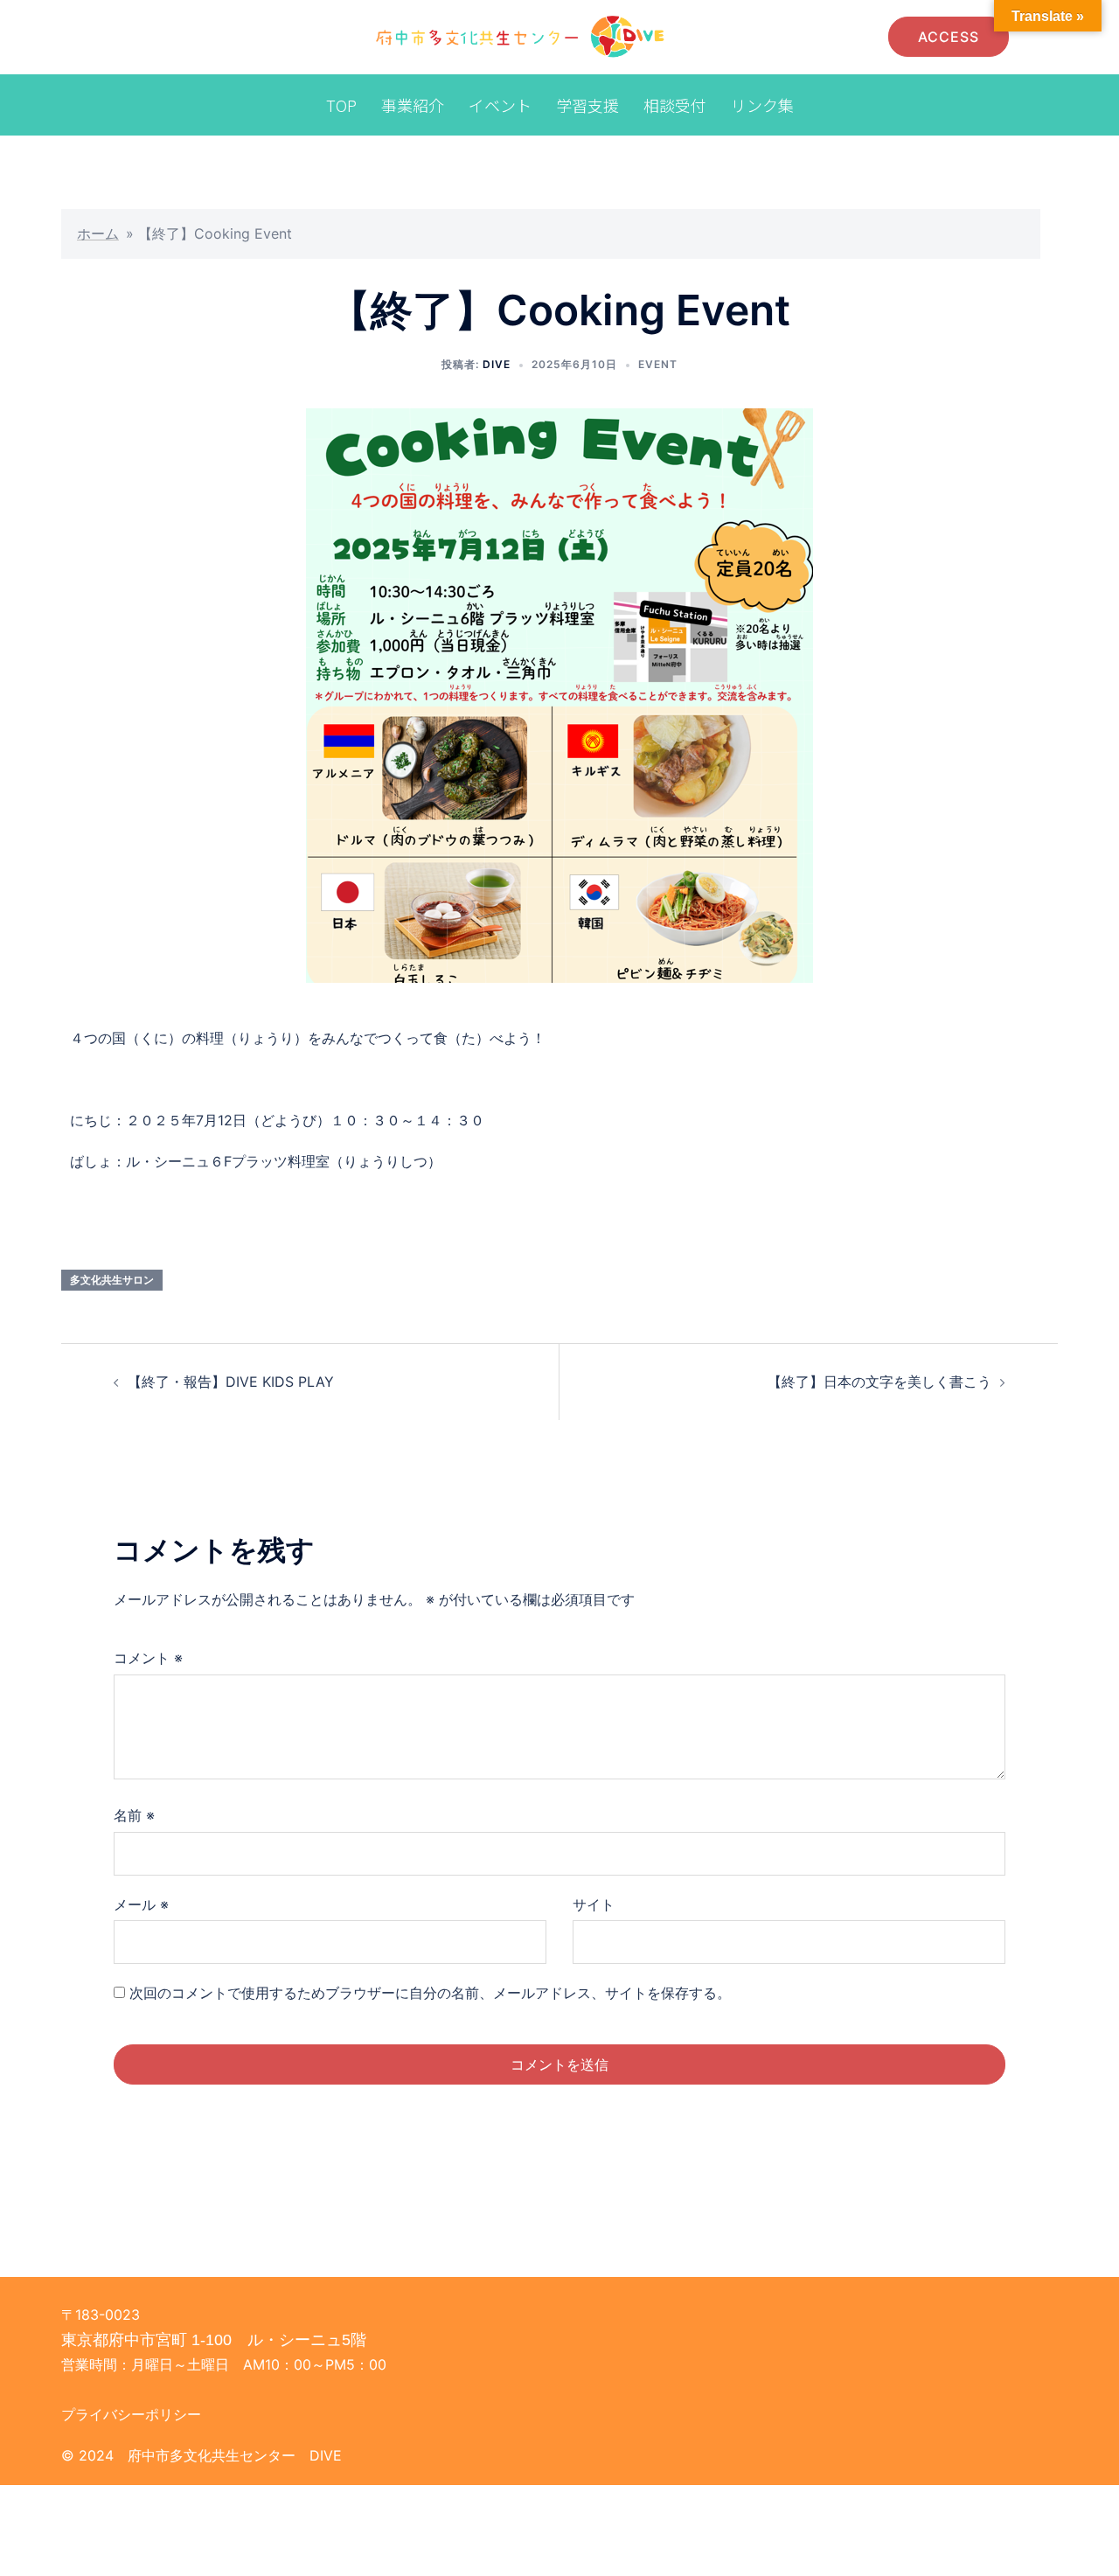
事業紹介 (413, 105)
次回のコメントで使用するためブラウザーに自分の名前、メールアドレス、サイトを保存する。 (430, 1993)
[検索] (859, 37)
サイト (594, 1904)
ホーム (98, 233)
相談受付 (675, 105)
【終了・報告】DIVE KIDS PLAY (231, 1382)
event (658, 364)
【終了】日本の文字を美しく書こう (879, 1382)
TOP (341, 105)
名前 (134, 1815)
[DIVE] (521, 36)
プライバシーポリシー (131, 2414)
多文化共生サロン (112, 1280)
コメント (148, 1658)
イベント (500, 105)
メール (141, 1904)
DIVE (497, 364)
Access (949, 37)
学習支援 (587, 105)
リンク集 (762, 105)
